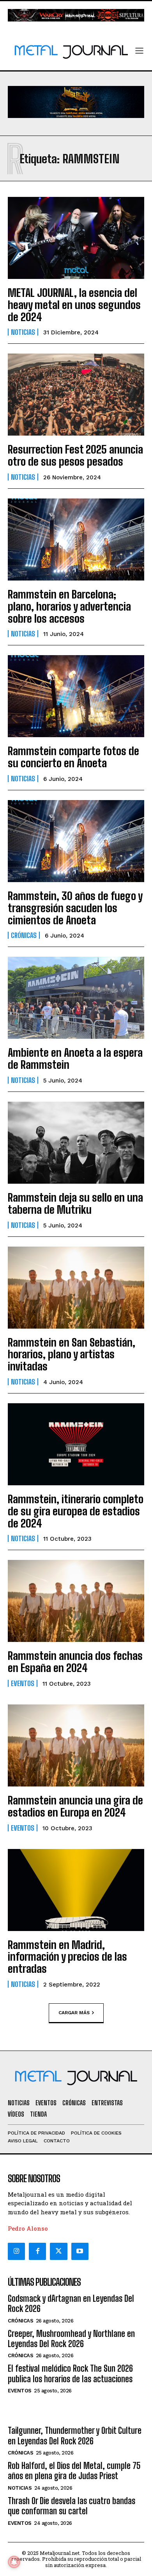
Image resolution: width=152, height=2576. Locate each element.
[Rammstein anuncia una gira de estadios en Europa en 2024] (76, 1745)
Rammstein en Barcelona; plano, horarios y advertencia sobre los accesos (69, 606)
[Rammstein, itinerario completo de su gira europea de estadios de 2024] (76, 1444)
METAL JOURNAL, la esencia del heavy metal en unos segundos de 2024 (74, 305)
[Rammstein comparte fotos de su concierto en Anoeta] (76, 696)
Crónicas (24, 935)
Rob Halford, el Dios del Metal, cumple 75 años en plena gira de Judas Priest (74, 2471)
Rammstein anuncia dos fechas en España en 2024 (75, 1662)
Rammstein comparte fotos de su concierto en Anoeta (73, 757)
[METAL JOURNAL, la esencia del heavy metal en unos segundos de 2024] (76, 238)
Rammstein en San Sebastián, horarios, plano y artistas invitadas (72, 1354)
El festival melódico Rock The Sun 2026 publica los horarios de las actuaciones (70, 2373)
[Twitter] (58, 2251)
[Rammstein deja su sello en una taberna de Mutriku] (76, 1143)
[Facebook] (37, 2251)
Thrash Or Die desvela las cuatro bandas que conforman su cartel (72, 2506)
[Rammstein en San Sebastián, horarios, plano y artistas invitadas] (76, 1288)
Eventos (23, 1683)
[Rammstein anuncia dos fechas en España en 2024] (76, 1601)
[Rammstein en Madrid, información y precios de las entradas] (76, 1890)
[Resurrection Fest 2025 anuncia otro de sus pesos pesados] (76, 395)
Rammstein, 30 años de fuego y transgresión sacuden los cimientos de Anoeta (75, 908)
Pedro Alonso (28, 2228)
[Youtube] (80, 2251)
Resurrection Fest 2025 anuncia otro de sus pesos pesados (75, 455)
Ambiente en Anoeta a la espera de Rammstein (75, 1058)
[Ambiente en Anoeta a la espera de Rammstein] (76, 998)
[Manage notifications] (14, 2562)
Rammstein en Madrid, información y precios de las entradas (67, 1957)
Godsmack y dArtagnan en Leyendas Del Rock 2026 (71, 2304)
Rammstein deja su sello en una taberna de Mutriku (75, 1203)
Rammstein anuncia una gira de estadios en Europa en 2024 (75, 1806)
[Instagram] (16, 2251)
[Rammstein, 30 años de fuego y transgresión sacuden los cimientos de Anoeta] (76, 841)
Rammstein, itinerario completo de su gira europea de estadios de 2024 (76, 1511)
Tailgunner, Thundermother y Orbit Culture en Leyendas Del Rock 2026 (75, 2436)
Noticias (23, 332)
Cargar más (74, 2012)
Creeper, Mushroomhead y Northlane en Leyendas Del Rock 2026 (71, 2339)
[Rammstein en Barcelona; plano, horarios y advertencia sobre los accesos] (76, 539)
